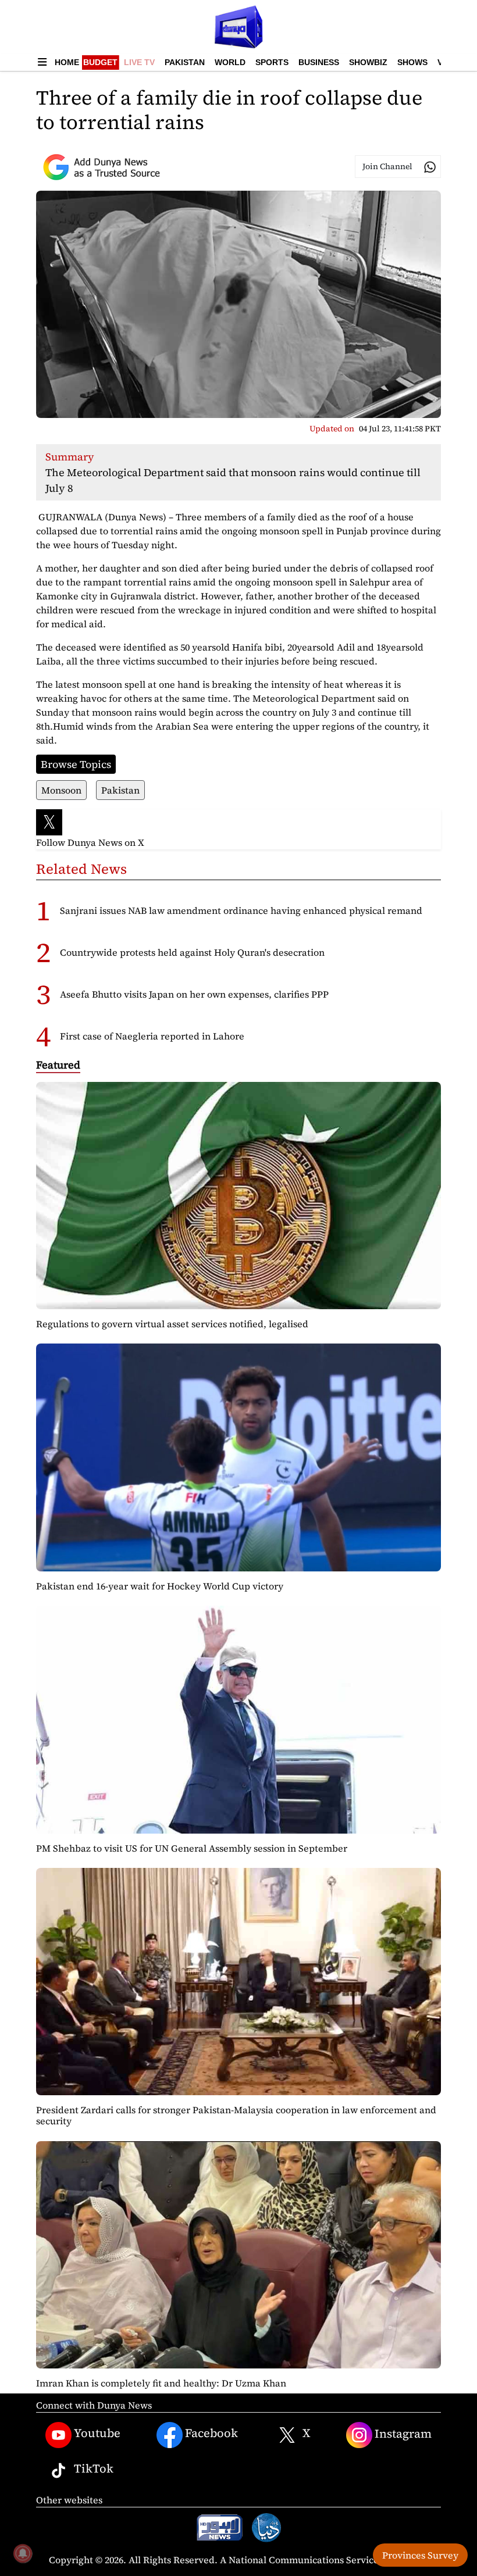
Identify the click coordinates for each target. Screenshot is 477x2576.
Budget (100, 62)
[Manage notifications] (23, 2553)
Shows (412, 62)
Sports (272, 62)
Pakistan (185, 62)
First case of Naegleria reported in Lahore (152, 1036)
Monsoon (61, 790)
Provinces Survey (420, 2555)
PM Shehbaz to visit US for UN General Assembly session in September (192, 1848)
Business (319, 62)
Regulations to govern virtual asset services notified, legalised (172, 1324)
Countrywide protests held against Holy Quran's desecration (192, 952)
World (230, 62)
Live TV (139, 62)
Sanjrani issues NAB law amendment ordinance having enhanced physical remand (241, 910)
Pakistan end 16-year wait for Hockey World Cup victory (160, 1586)
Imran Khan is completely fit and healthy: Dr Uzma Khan (161, 2383)
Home (67, 62)
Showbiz (368, 62)
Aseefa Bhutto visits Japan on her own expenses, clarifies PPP (194, 994)
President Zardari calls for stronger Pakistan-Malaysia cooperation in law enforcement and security (236, 2115)
